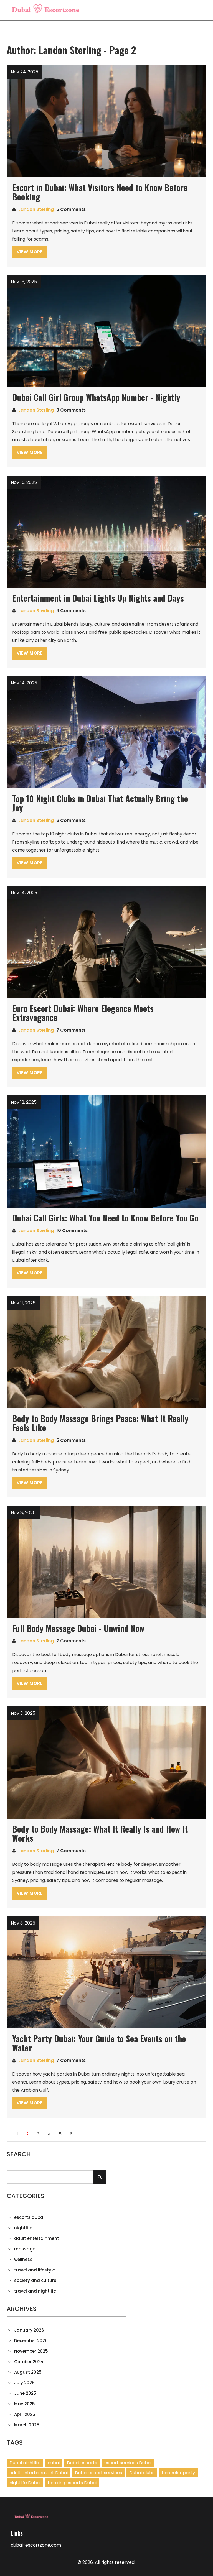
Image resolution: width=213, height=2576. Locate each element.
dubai (54, 2463)
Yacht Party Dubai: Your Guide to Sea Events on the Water (99, 2043)
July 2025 (24, 2383)
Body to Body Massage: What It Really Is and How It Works (100, 1833)
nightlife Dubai (25, 2483)
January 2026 (29, 2330)
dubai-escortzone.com (36, 2545)
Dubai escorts (82, 2463)
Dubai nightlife (25, 2463)
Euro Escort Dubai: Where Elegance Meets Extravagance (83, 1013)
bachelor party (178, 2473)
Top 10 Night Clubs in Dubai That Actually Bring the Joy (100, 803)
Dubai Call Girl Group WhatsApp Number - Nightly (96, 397)
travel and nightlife (35, 2291)
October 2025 (29, 2362)
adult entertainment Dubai (39, 2473)
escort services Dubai (128, 2463)
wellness (23, 2260)
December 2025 (31, 2341)
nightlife (23, 2228)
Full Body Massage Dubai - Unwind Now (78, 1628)
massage (25, 2249)
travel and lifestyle (35, 2270)
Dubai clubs (142, 2473)
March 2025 (27, 2425)
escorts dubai (29, 2217)
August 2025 (28, 2372)
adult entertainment (37, 2238)
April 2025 (25, 2414)
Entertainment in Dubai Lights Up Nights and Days (98, 598)
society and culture (35, 2281)
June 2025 (25, 2393)
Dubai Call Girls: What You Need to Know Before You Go (105, 1218)
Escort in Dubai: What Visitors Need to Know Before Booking (100, 192)
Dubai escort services (98, 2473)
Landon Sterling (36, 209)
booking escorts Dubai (72, 2483)
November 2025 (31, 2351)
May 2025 (25, 2404)
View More (30, 252)
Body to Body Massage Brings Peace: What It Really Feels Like (100, 1423)
